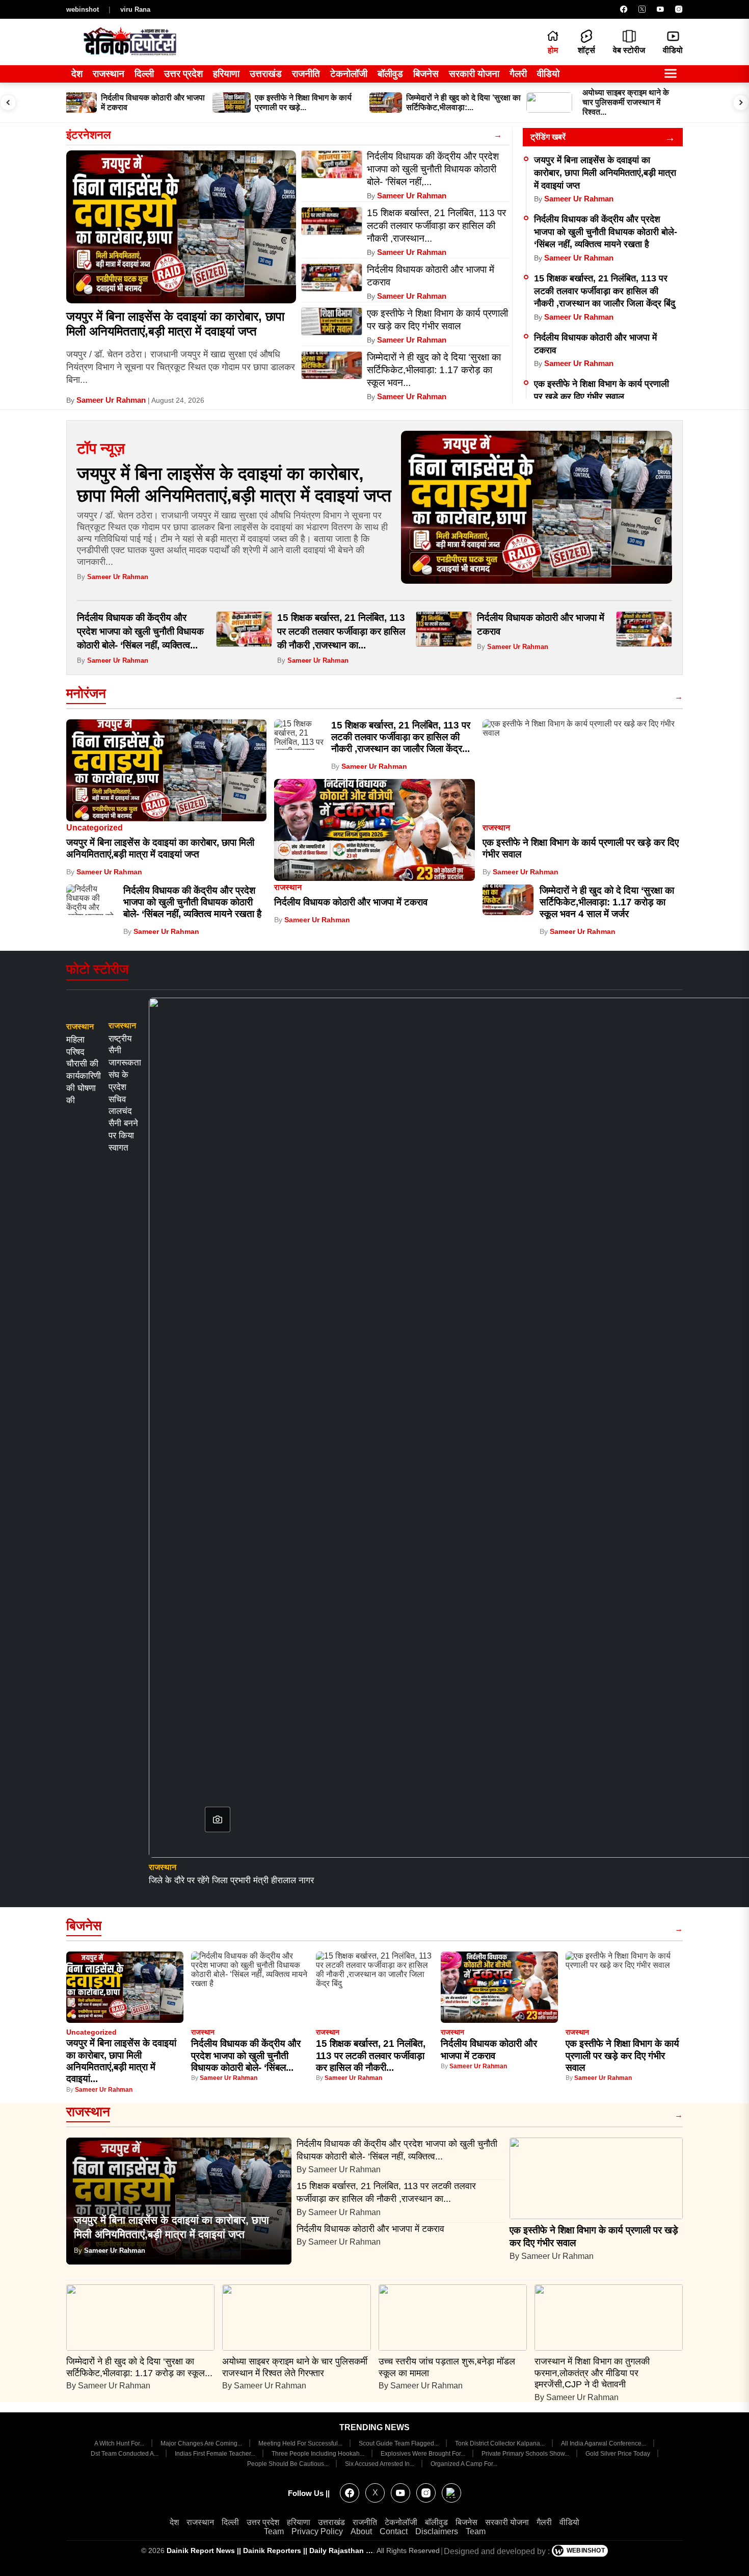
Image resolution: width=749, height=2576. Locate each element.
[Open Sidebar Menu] (671, 74)
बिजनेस (426, 74)
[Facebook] (624, 9)
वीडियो (548, 74)
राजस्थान (109, 74)
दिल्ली (144, 74)
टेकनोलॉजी (349, 74)
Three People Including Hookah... (319, 2454)
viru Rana (135, 9)
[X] (642, 9)
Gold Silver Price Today (619, 2454)
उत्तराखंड (266, 74)
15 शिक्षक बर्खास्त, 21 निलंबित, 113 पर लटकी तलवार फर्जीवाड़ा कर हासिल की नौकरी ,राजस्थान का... (341, 631)
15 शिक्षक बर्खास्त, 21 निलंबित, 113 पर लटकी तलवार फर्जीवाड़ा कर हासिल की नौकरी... (371, 2055)
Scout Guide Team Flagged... (399, 2443)
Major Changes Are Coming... (202, 2443)
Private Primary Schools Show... (526, 2454)
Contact (394, 2531)
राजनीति (306, 74)
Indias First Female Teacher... (216, 2454)
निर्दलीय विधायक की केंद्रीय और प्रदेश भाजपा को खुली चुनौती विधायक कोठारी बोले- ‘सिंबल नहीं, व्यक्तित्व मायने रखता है (606, 232)
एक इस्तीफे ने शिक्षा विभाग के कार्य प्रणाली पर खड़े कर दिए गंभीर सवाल (622, 2055)
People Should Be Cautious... (289, 2464)
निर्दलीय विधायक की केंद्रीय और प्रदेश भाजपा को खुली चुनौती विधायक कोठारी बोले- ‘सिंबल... (246, 2055)
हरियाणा (226, 74)
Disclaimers (437, 2531)
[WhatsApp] (451, 2493)
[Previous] (8, 102)
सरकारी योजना (474, 74)
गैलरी (518, 74)
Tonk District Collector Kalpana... (501, 2443)
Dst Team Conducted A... (125, 2454)
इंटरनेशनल (88, 135)
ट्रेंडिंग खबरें (548, 137)
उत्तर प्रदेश (183, 74)
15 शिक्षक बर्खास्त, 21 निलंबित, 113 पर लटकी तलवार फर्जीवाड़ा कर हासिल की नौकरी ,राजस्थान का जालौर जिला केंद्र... (401, 737)
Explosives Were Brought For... (424, 2454)
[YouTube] (660, 9)
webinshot (83, 9)
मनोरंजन (86, 693)
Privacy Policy (317, 2531)
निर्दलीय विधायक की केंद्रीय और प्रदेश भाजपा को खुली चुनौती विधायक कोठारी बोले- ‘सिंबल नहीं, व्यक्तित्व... (140, 631)
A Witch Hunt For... (120, 2443)
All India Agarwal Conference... (604, 2443)
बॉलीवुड (390, 74)
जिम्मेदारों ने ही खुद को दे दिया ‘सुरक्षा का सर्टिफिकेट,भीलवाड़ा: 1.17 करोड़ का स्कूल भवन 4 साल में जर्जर (607, 902)
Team (274, 2531)
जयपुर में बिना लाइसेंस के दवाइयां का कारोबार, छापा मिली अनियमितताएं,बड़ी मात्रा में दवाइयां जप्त (175, 324)
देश (77, 74)
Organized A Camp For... (464, 2464)
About (361, 2531)
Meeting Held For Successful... (301, 2443)
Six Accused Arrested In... (380, 2464)
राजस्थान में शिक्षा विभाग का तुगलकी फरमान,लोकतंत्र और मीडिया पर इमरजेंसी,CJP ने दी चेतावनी (592, 2373)
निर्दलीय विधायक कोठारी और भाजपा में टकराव (352, 902)
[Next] (741, 102)
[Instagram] (679, 9)
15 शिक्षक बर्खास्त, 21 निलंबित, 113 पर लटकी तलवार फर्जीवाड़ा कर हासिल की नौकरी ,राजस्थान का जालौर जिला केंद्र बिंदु (605, 291)
